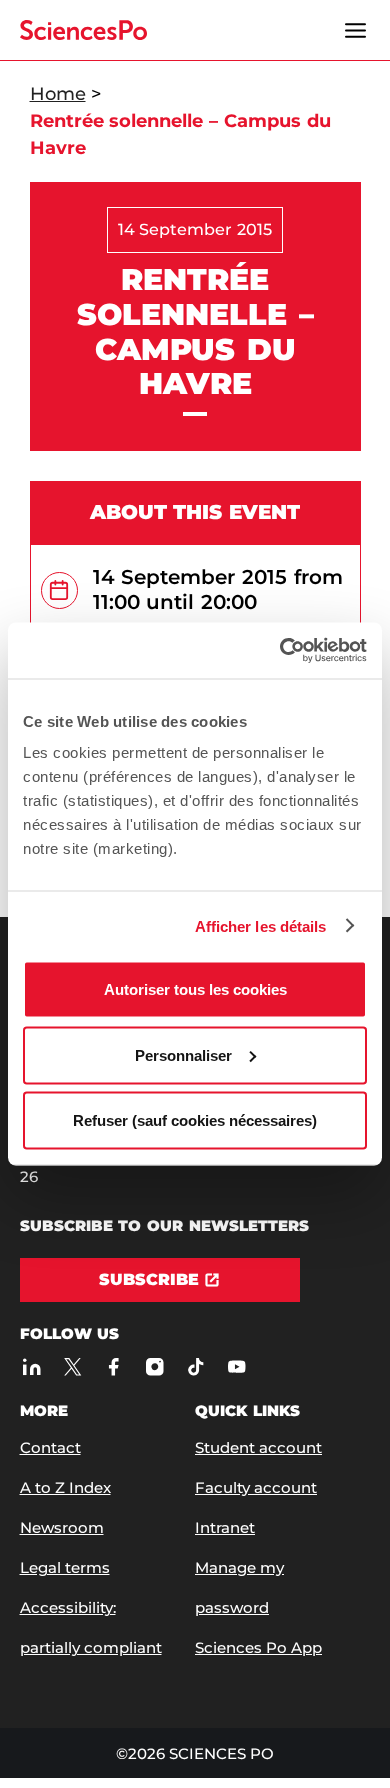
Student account (258, 1447)
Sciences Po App (258, 1647)
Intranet (225, 1527)
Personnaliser (183, 1054)
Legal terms (65, 1567)
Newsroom (62, 1527)
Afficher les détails (261, 925)
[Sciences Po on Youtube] (237, 1366)
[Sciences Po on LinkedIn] (32, 1366)
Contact (50, 1447)
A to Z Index (65, 1487)
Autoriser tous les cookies (195, 989)
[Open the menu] (356, 30)
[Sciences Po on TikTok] (196, 1366)
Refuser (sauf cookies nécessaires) (195, 1120)
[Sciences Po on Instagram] (155, 1366)
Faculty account (256, 1487)
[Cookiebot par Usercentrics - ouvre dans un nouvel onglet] (280, 651)
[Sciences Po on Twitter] (73, 1366)
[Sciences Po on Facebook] (114, 1366)
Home (58, 94)
